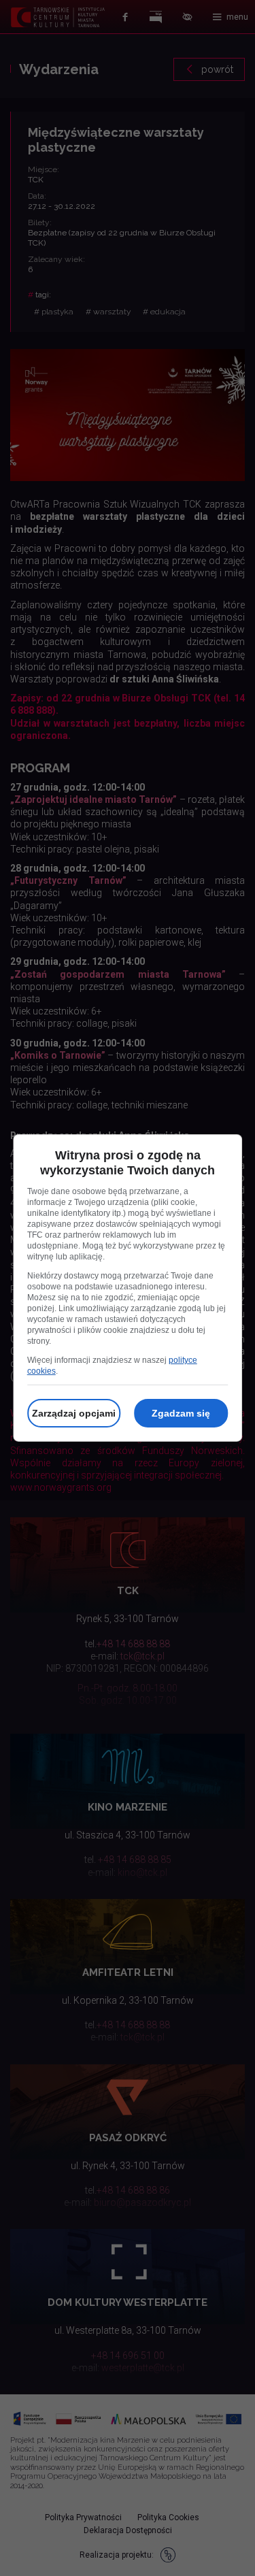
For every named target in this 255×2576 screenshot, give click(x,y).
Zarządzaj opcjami (74, 1413)
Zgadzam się (181, 1413)
